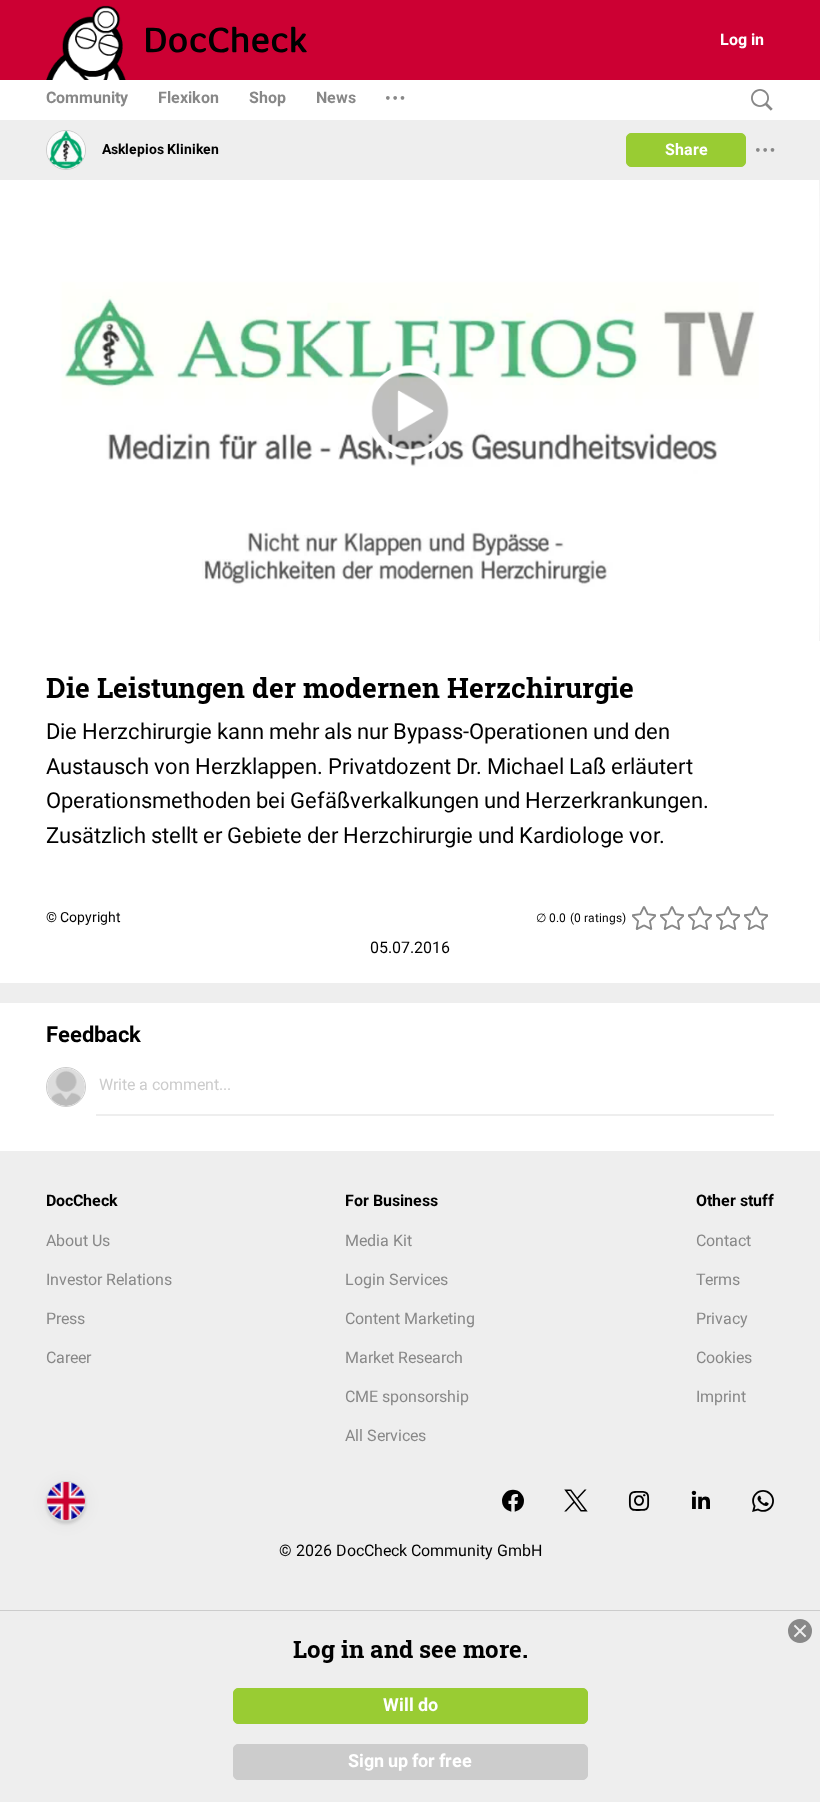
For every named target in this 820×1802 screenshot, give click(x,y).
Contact (723, 1240)
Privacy (722, 1318)
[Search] (757, 100)
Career (68, 1357)
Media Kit (378, 1240)
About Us (78, 1240)
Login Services (396, 1279)
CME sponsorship (407, 1396)
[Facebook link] (513, 1502)
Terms (718, 1279)
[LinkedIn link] (701, 1502)
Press (65, 1318)
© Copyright (83, 917)
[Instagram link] (639, 1502)
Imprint (721, 1396)
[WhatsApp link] (763, 1502)
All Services (385, 1435)
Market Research (404, 1357)
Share (686, 149)
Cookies (724, 1357)
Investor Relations (109, 1279)
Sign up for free (410, 1761)
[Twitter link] (576, 1502)
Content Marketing (410, 1318)
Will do (410, 1705)
